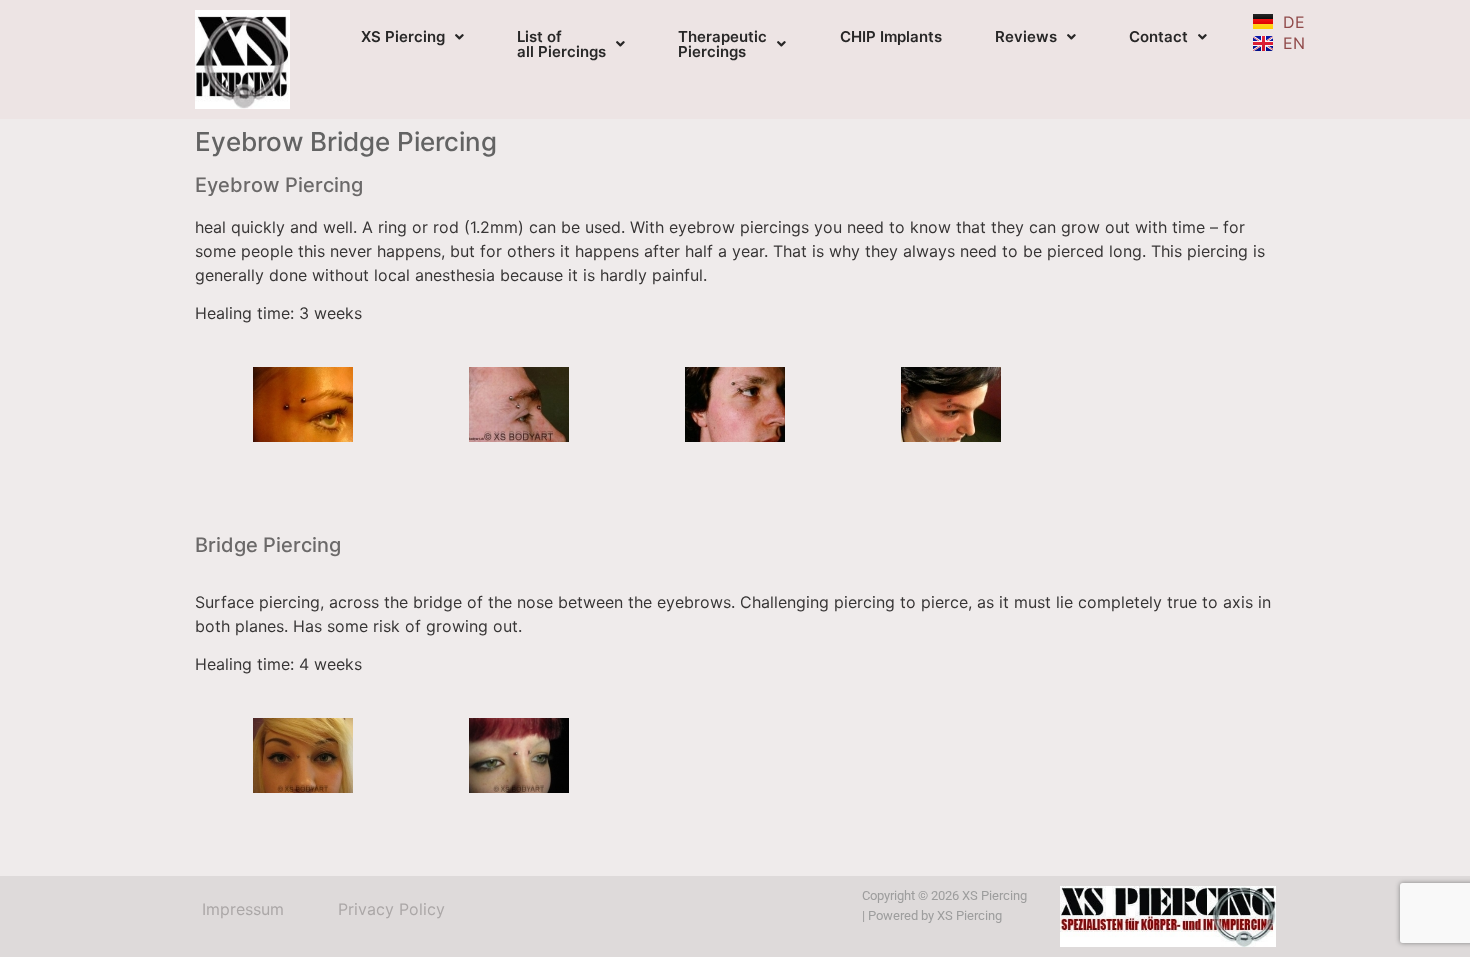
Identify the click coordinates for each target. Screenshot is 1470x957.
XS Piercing (403, 36)
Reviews (1026, 36)
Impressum (243, 909)
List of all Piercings (561, 44)
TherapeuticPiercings (722, 44)
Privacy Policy (391, 909)
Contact (1158, 36)
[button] (413, 36)
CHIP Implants (891, 36)
